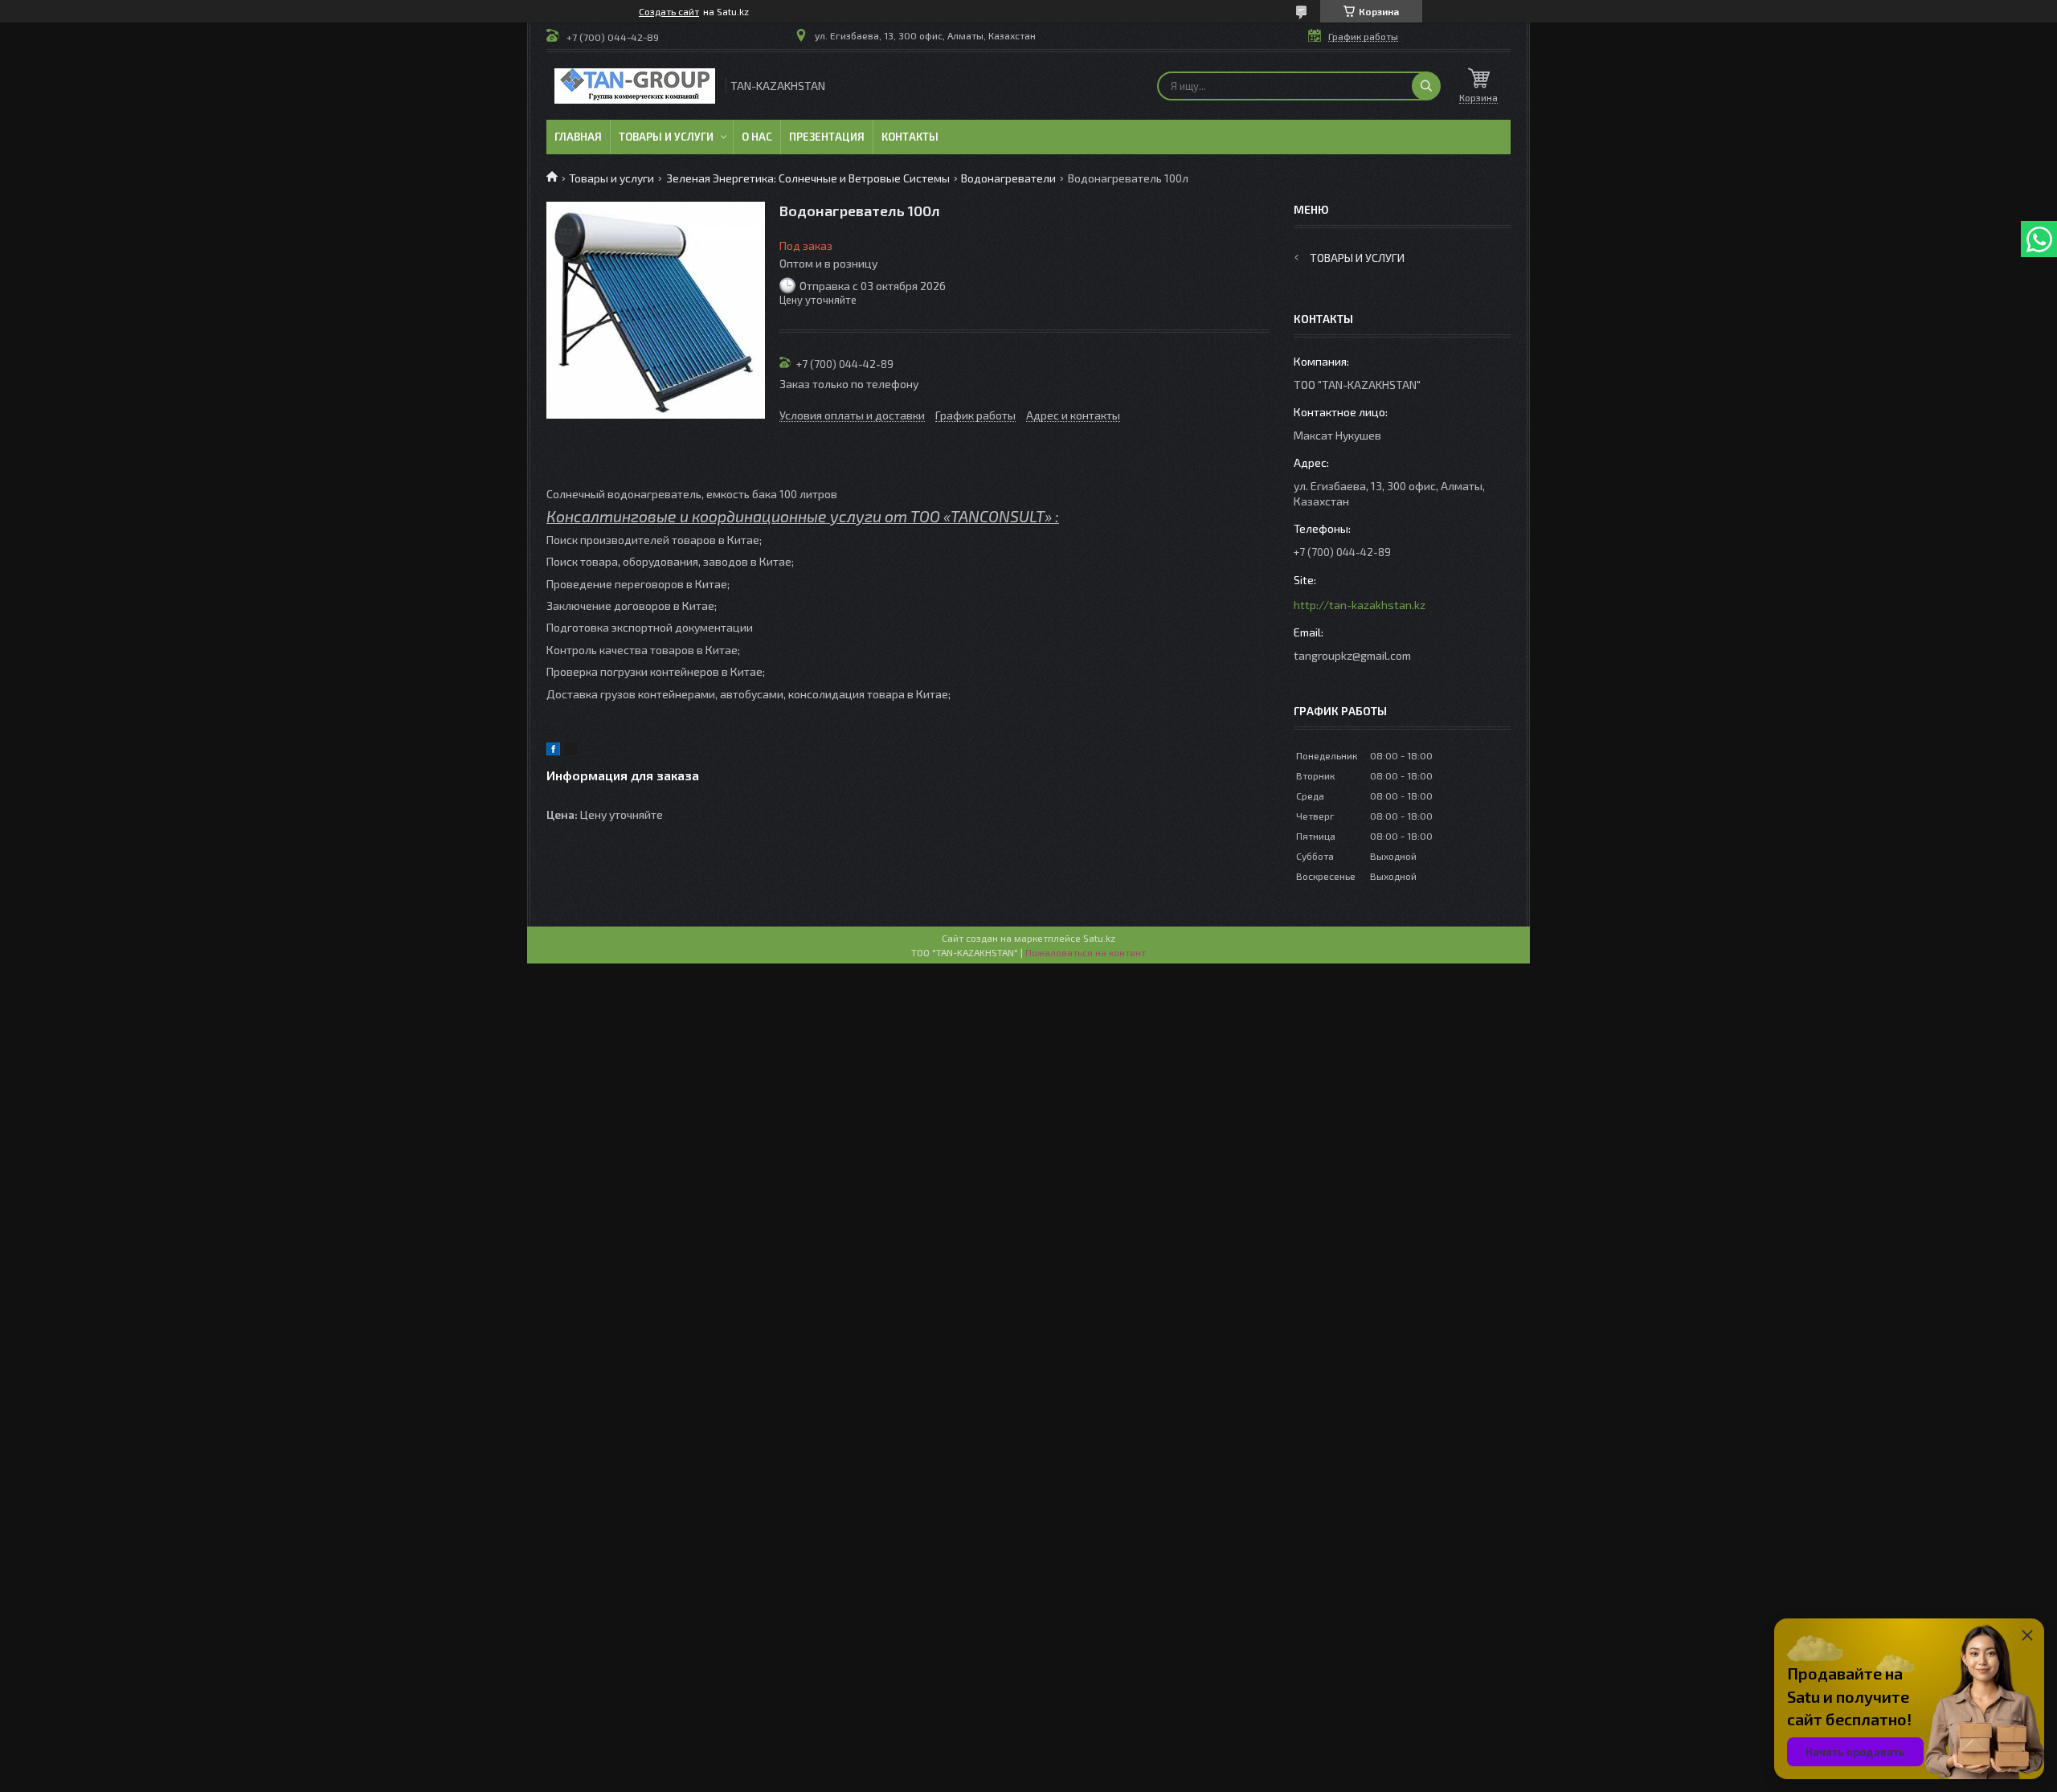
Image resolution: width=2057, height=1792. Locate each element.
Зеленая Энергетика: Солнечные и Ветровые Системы (808, 178)
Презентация (827, 137)
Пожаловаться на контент (1086, 952)
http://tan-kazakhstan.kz (1360, 605)
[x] (570, 751)
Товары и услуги (666, 137)
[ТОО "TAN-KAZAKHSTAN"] (635, 86)
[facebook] (553, 751)
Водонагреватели (1008, 178)
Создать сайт (669, 11)
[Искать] (1426, 86)
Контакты (910, 137)
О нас (757, 137)
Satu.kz (1099, 938)
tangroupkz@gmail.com (1352, 655)
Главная (578, 137)
